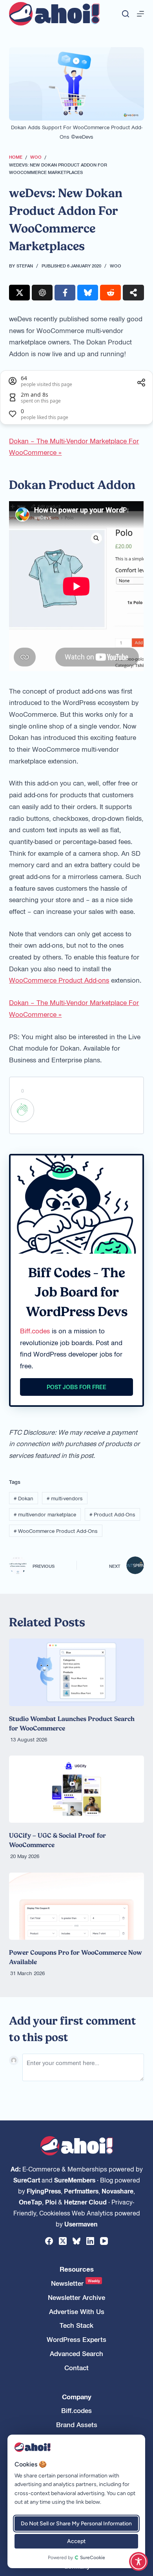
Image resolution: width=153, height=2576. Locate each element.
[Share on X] (19, 293)
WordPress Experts (76, 2339)
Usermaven (81, 2224)
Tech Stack (76, 2325)
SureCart (27, 2180)
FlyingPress (44, 2191)
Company (77, 2397)
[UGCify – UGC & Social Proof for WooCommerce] (76, 1789)
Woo (116, 265)
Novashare (117, 2191)
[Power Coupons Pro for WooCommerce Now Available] (76, 1906)
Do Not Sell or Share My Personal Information (76, 2524)
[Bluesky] (76, 2241)
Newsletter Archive (76, 2297)
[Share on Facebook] (65, 293)
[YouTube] (104, 2241)
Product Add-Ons (112, 1514)
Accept (76, 2541)
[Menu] (140, 14)
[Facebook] (49, 2241)
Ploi (51, 2202)
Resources (77, 2269)
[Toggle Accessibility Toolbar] (138, 2561)
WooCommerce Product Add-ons (59, 980)
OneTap (30, 2202)
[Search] (126, 14)
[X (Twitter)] (63, 2241)
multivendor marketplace (45, 1514)
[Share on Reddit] (110, 293)
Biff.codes (35, 1331)
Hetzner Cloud (85, 2202)
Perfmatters (81, 2191)
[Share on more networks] (133, 293)
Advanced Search (76, 2354)
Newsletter (76, 2283)
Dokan (24, 1498)
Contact (76, 2368)
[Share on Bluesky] (88, 293)
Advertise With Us (77, 2311)
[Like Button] (22, 1110)
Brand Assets (77, 2425)
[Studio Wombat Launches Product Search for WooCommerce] (76, 1672)
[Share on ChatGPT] (42, 293)
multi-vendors (65, 1498)
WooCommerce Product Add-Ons (56, 1531)
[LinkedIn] (90, 2241)
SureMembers (75, 2180)
